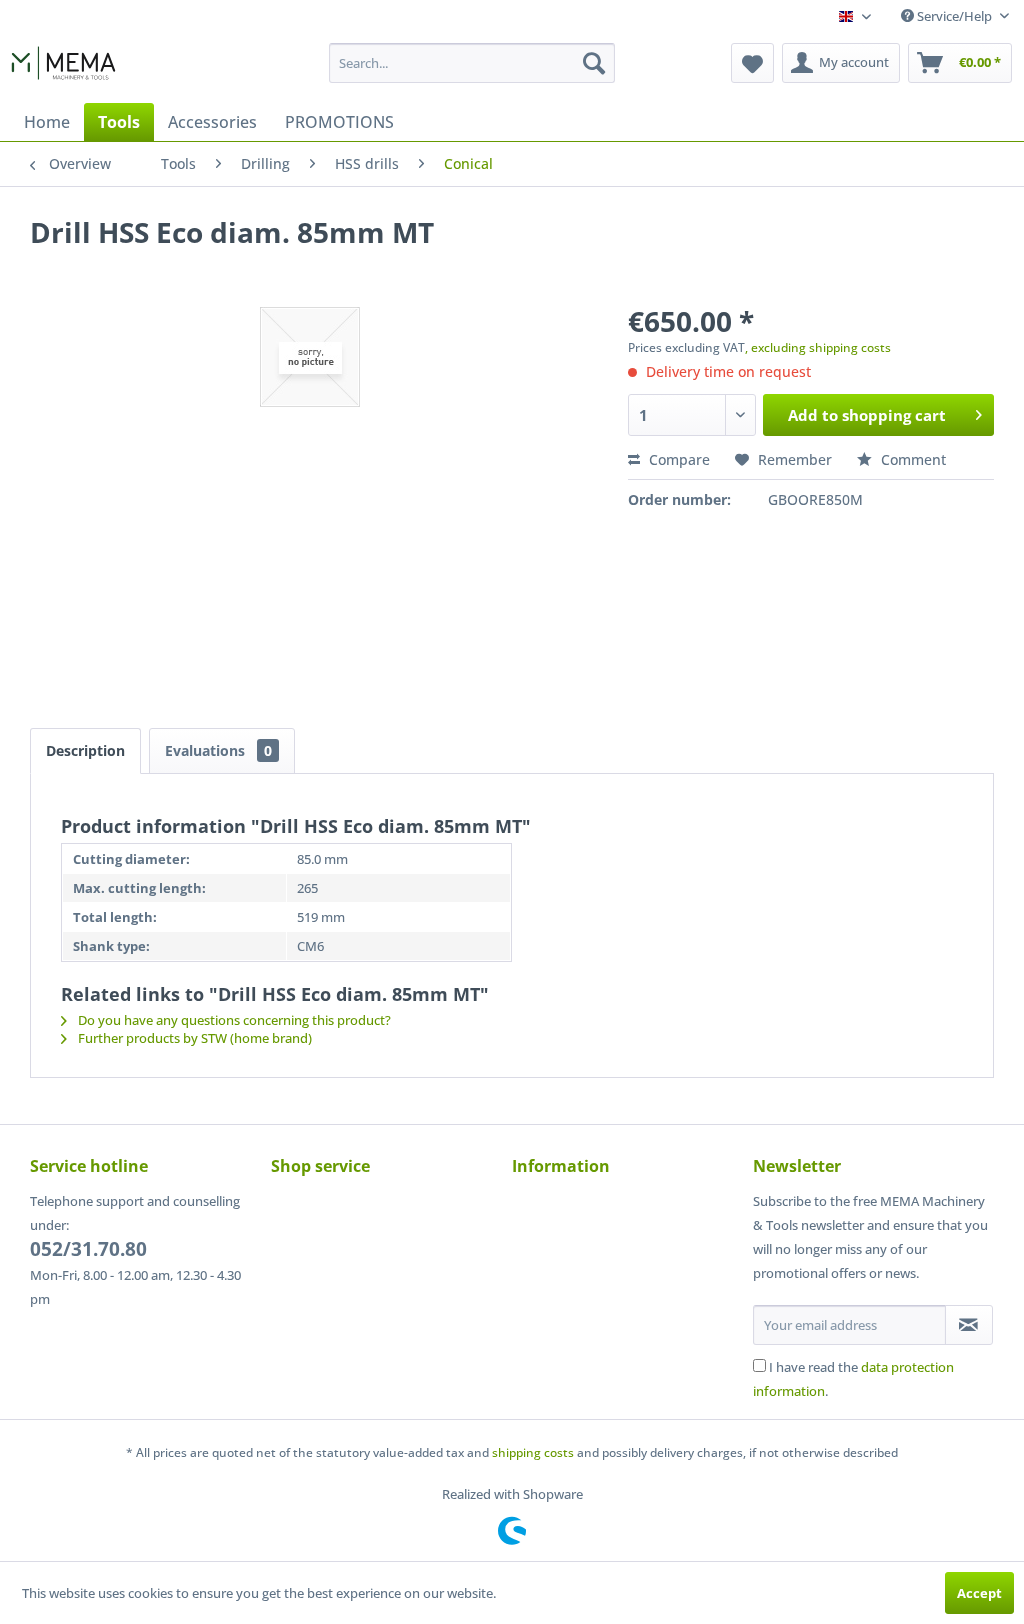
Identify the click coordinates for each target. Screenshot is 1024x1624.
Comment (911, 459)
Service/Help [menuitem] (954, 16)
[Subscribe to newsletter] (969, 1325)
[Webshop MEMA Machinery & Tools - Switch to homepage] (63, 68)
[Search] (594, 63)
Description (85, 750)
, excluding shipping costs (818, 347)
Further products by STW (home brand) (193, 1038)
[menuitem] (472, 63)
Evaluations (218, 750)
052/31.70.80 (88, 1249)
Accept (979, 1593)
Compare (677, 459)
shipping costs (533, 1452)
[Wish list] (752, 63)
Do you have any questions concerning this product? (233, 1020)
